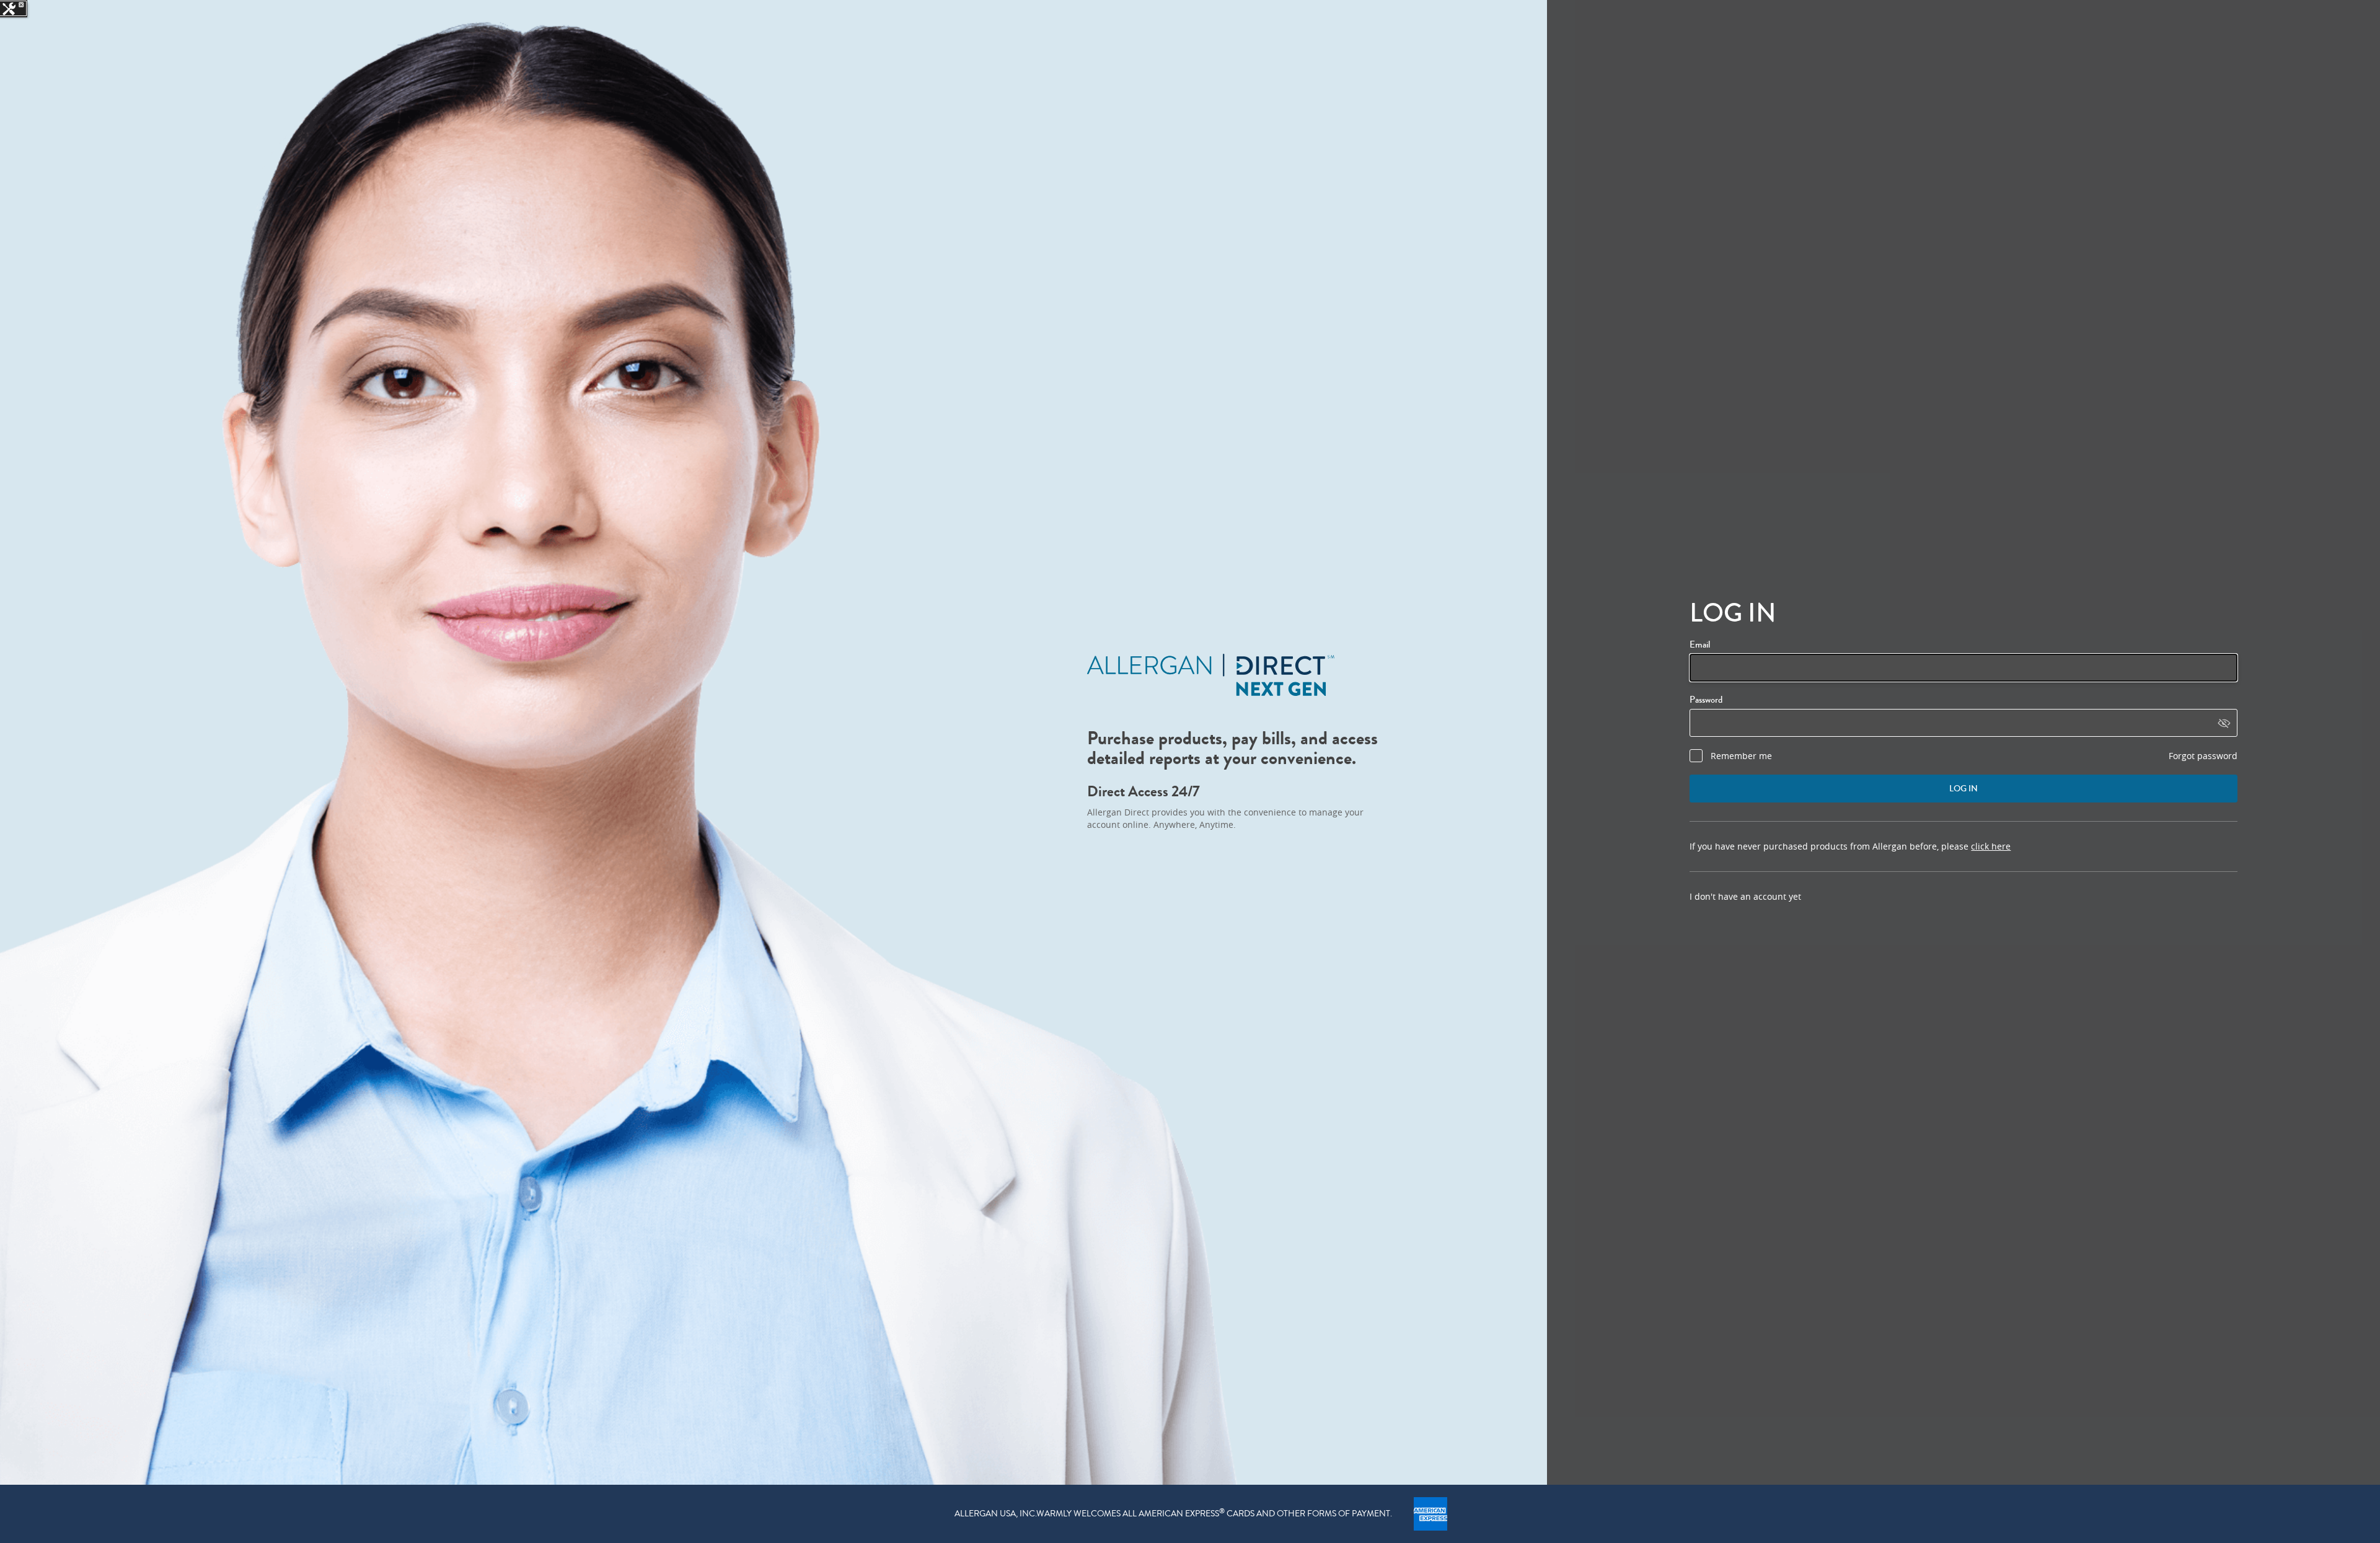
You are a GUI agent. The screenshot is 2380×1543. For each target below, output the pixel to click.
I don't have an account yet (1745, 896)
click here (1991, 846)
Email (1701, 644)
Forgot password (2203, 756)
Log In (1963, 789)
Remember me (1741, 756)
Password (1706, 700)
